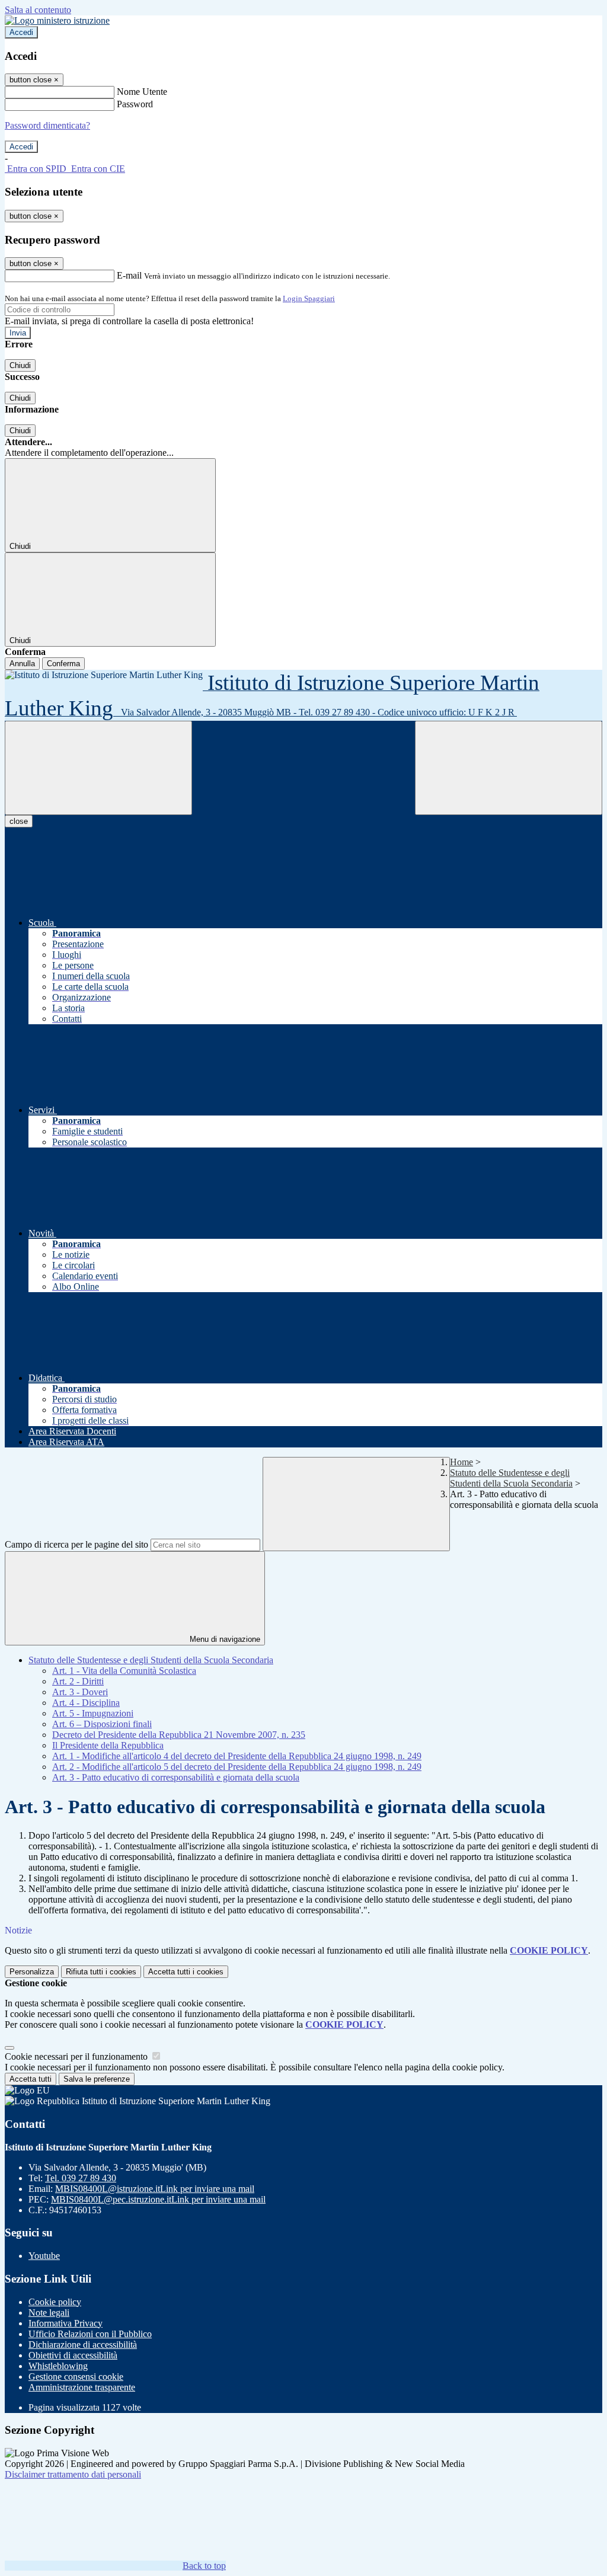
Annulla (22, 664)
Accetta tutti (186, 1972)
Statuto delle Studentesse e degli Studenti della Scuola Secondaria (511, 1478)
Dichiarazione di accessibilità (83, 2345)
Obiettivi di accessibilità (73, 2355)
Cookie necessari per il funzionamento (77, 2056)
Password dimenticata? (47, 125)
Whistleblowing (58, 2366)
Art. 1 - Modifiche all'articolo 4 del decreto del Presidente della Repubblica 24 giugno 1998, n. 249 (237, 1756)
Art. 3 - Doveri (80, 1692)
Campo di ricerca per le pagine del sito (76, 1544)
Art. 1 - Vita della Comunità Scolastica (124, 1671)
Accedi (21, 32)
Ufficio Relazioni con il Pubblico (90, 2334)
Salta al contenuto (38, 10)
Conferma (63, 664)
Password (135, 104)
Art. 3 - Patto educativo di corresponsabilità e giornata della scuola (176, 1777)
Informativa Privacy (66, 2323)
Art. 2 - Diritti (78, 1681)
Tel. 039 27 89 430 (81, 2178)
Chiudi (20, 365)
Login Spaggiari (309, 298)
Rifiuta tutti (101, 1972)
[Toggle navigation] (98, 768)
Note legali (49, 2313)
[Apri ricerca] (509, 768)
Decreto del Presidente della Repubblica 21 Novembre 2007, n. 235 (179, 1735)
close (19, 821)
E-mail (129, 275)
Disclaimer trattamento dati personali (73, 2474)
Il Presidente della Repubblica (108, 1745)
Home (461, 1462)
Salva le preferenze (97, 2079)
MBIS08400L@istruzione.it (155, 2189)
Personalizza (32, 1972)
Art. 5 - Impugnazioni (93, 1713)
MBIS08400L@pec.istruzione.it (158, 2199)
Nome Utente (142, 92)
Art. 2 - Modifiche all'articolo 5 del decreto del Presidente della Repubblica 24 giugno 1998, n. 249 (237, 1767)
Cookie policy (55, 2302)
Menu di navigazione (224, 1639)
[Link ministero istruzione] (57, 20)
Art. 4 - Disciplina (86, 1703)
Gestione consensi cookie (76, 2377)
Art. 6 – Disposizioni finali (102, 1724)
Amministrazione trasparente (82, 2387)
